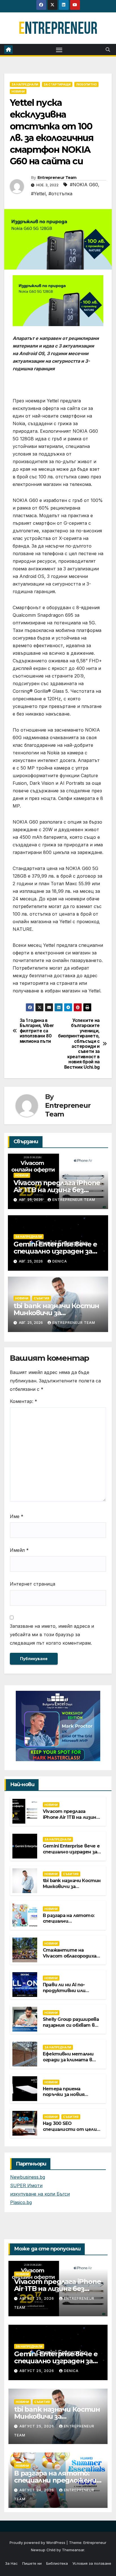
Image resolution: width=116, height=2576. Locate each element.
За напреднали (25, 84)
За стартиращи (57, 84)
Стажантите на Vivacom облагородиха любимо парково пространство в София (72, 1959)
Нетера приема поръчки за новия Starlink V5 (64, 2095)
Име (17, 1516)
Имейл (19, 1550)
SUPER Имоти (26, 2185)
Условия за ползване (92, 2563)
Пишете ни (32, 2563)
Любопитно (86, 84)
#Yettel (38, 194)
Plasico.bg (21, 2202)
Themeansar (73, 2550)
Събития (42, 1298)
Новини (18, 91)
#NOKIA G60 (84, 185)
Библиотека (57, 2563)
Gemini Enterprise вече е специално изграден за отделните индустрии (56, 1251)
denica (60, 1261)
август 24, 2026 (37, 2490)
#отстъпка (60, 194)
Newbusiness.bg (28, 2177)
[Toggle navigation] (59, 50)
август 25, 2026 (37, 2298)
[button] (108, 50)
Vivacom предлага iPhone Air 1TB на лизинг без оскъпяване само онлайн (57, 1190)
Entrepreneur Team (57, 178)
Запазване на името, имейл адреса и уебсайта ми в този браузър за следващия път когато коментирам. (52, 1635)
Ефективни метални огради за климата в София (68, 2060)
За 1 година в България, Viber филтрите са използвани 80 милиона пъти (37, 1031)
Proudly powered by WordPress (38, 2543)
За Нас (11, 2563)
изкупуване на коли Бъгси (40, 2194)
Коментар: (24, 1401)
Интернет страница (33, 1584)
